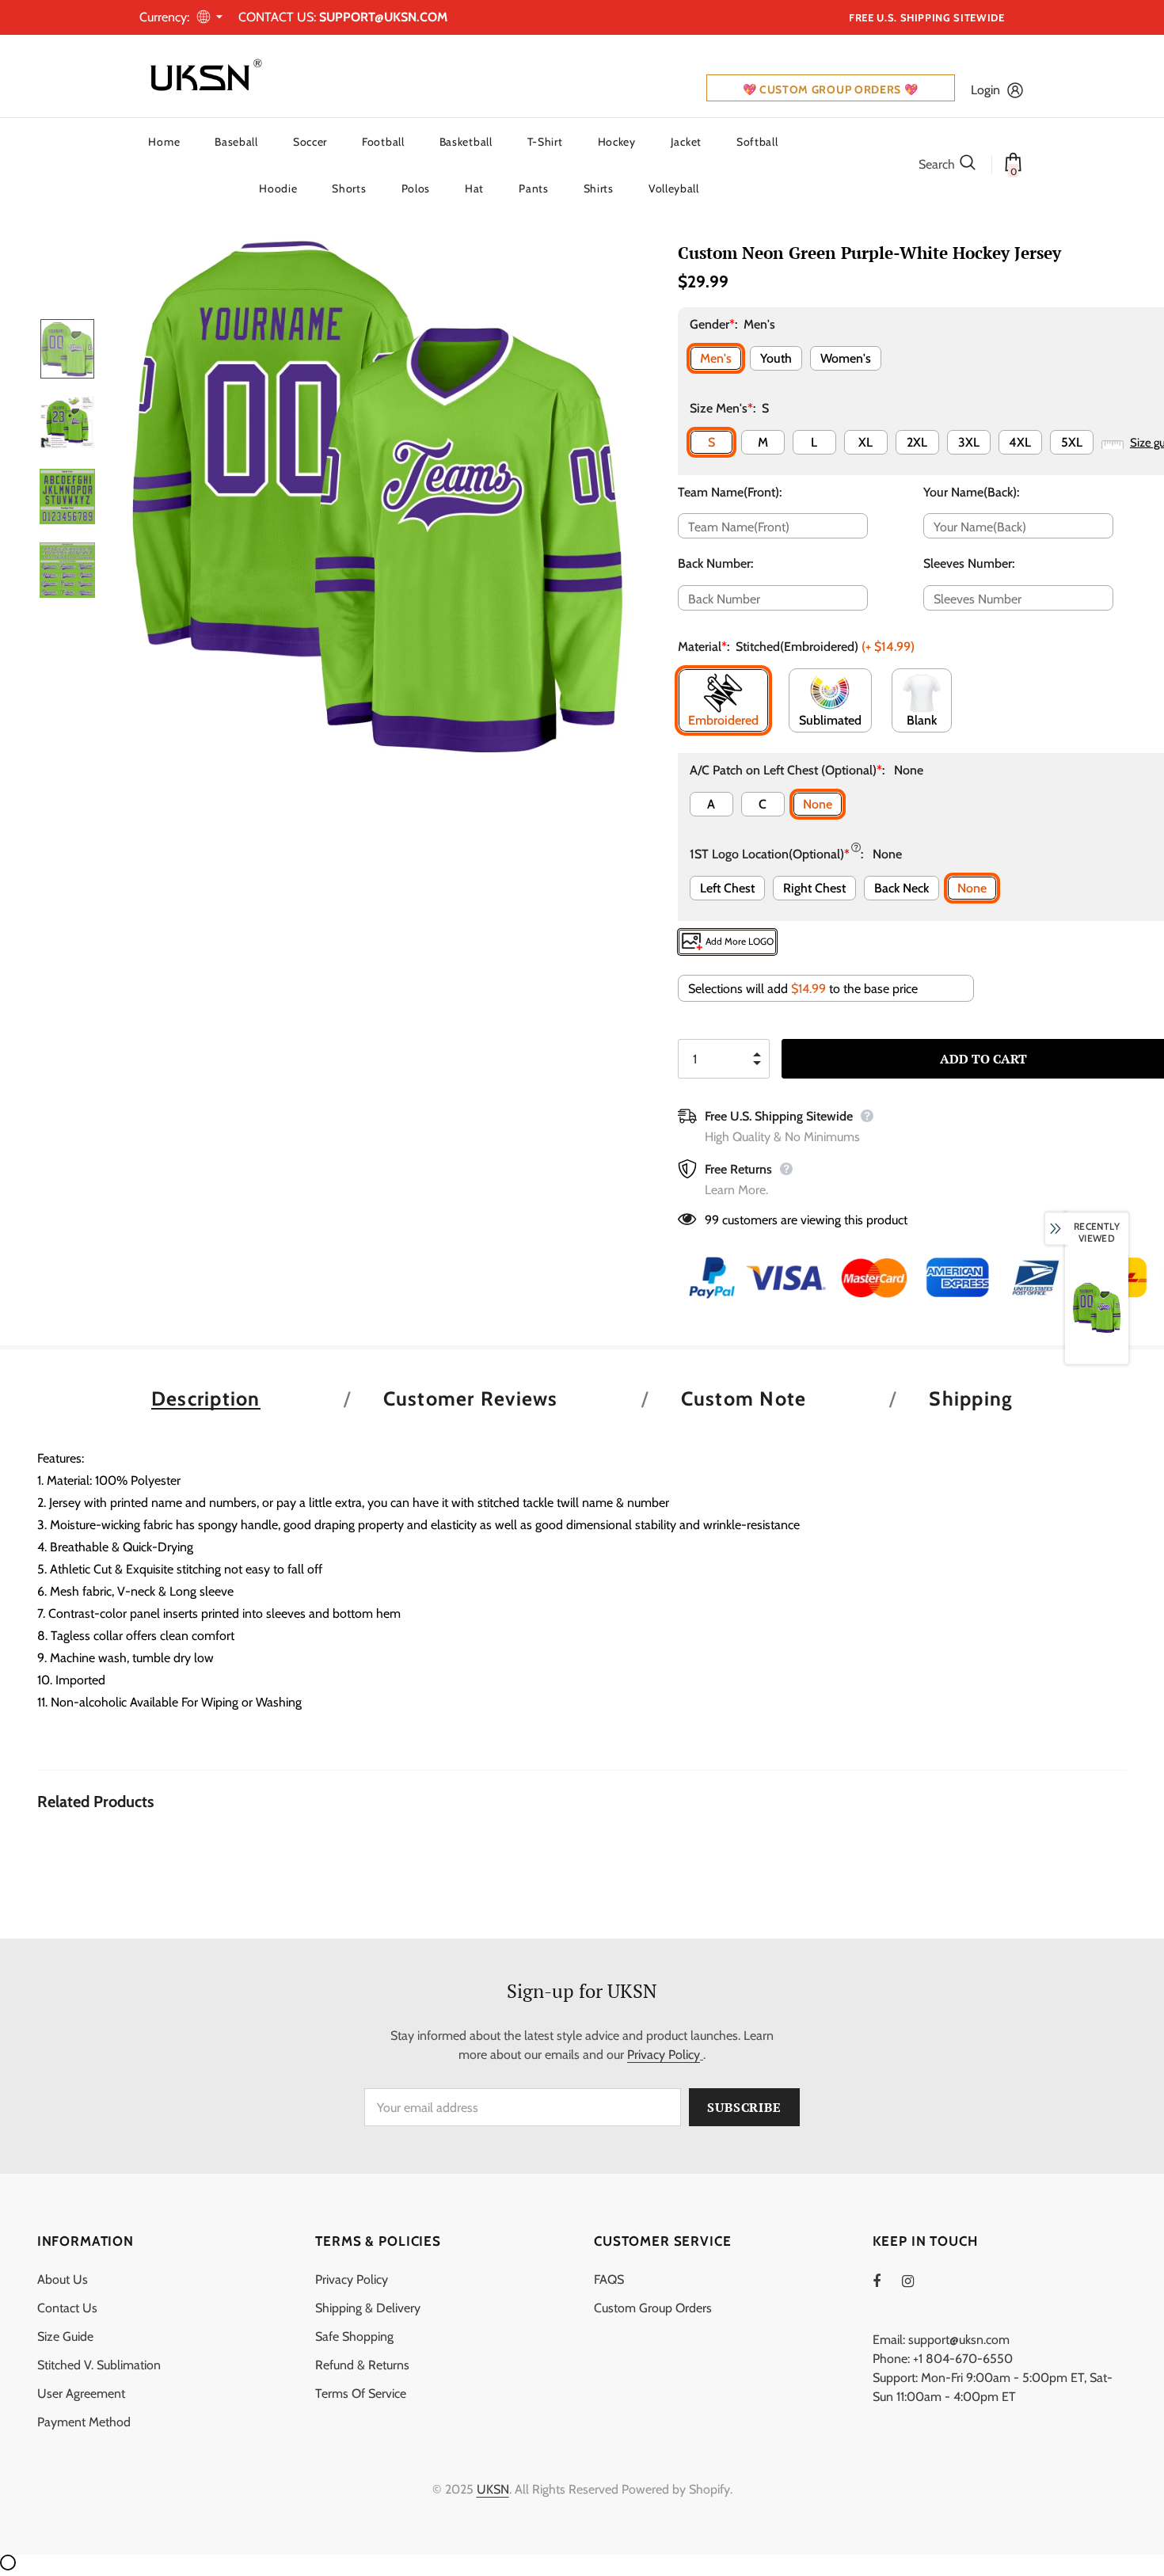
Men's (716, 358)
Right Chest (814, 888)
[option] (377, 496)
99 (712, 1220)
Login (985, 90)
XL (865, 442)
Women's (846, 358)
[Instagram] (916, 2281)
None (818, 804)
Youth (776, 358)
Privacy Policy (664, 2055)
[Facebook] (887, 2281)
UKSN (493, 2489)
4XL (1020, 442)
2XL (917, 442)
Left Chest (727, 888)
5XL (1072, 442)
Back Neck (902, 888)
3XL (969, 442)
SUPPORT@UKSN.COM (383, 17)
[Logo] (203, 76)
